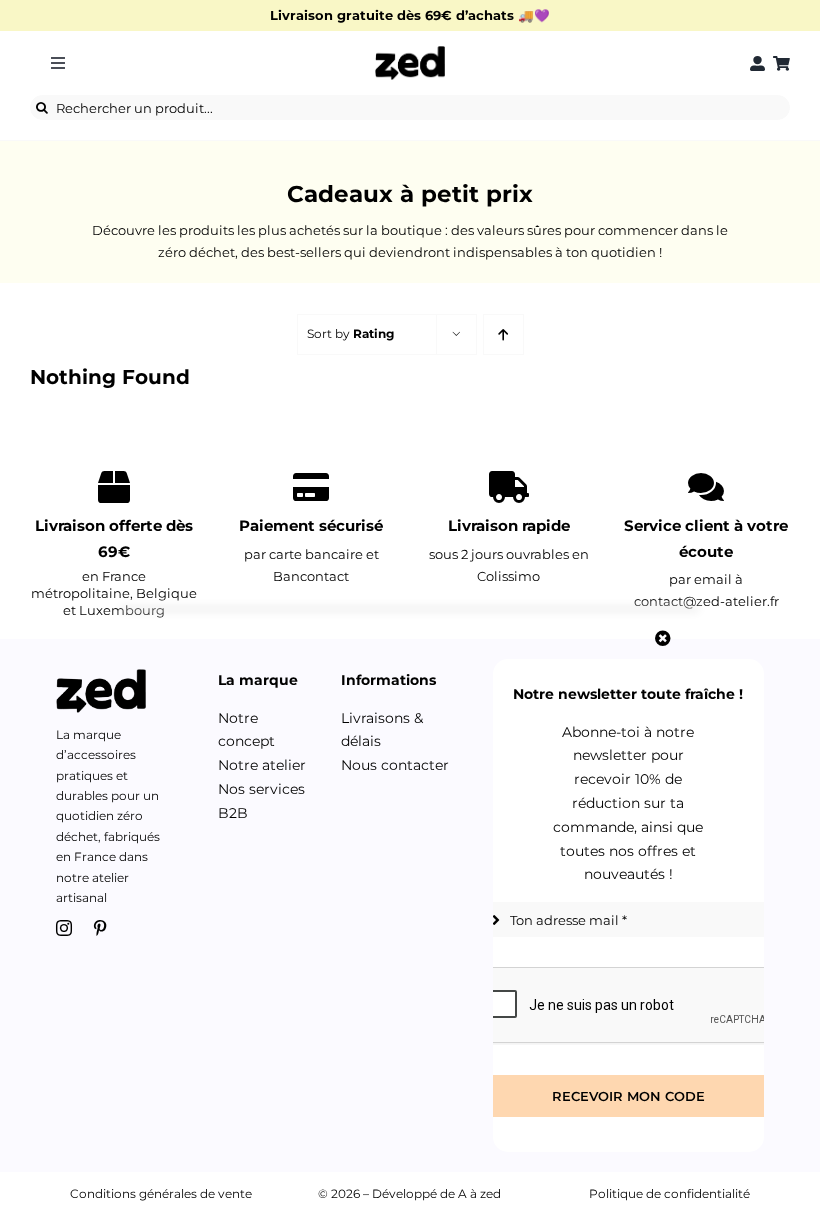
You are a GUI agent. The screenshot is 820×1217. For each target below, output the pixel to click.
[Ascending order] (503, 334)
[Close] (663, 638)
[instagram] (64, 928)
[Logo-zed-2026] (410, 52)
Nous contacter (395, 765)
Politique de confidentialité (669, 1193)
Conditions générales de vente (161, 1193)
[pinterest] (100, 928)
